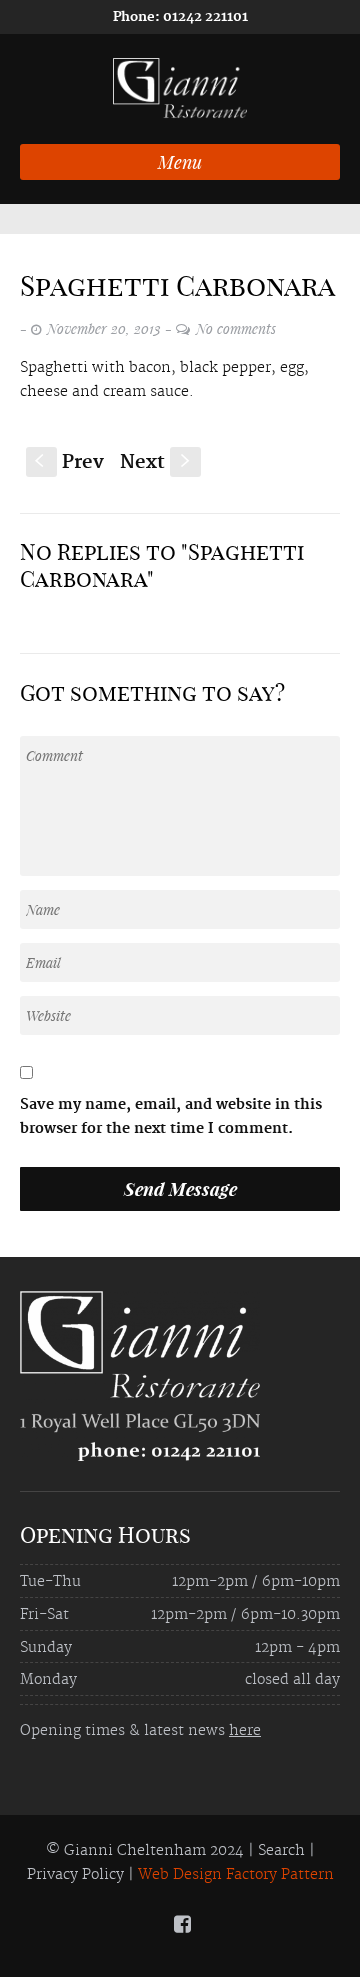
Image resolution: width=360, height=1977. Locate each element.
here (245, 1731)
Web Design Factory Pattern (236, 1875)
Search (281, 1851)
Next (157, 462)
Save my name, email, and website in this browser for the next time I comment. (171, 1117)
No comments (236, 328)
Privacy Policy (75, 1875)
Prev (69, 462)
